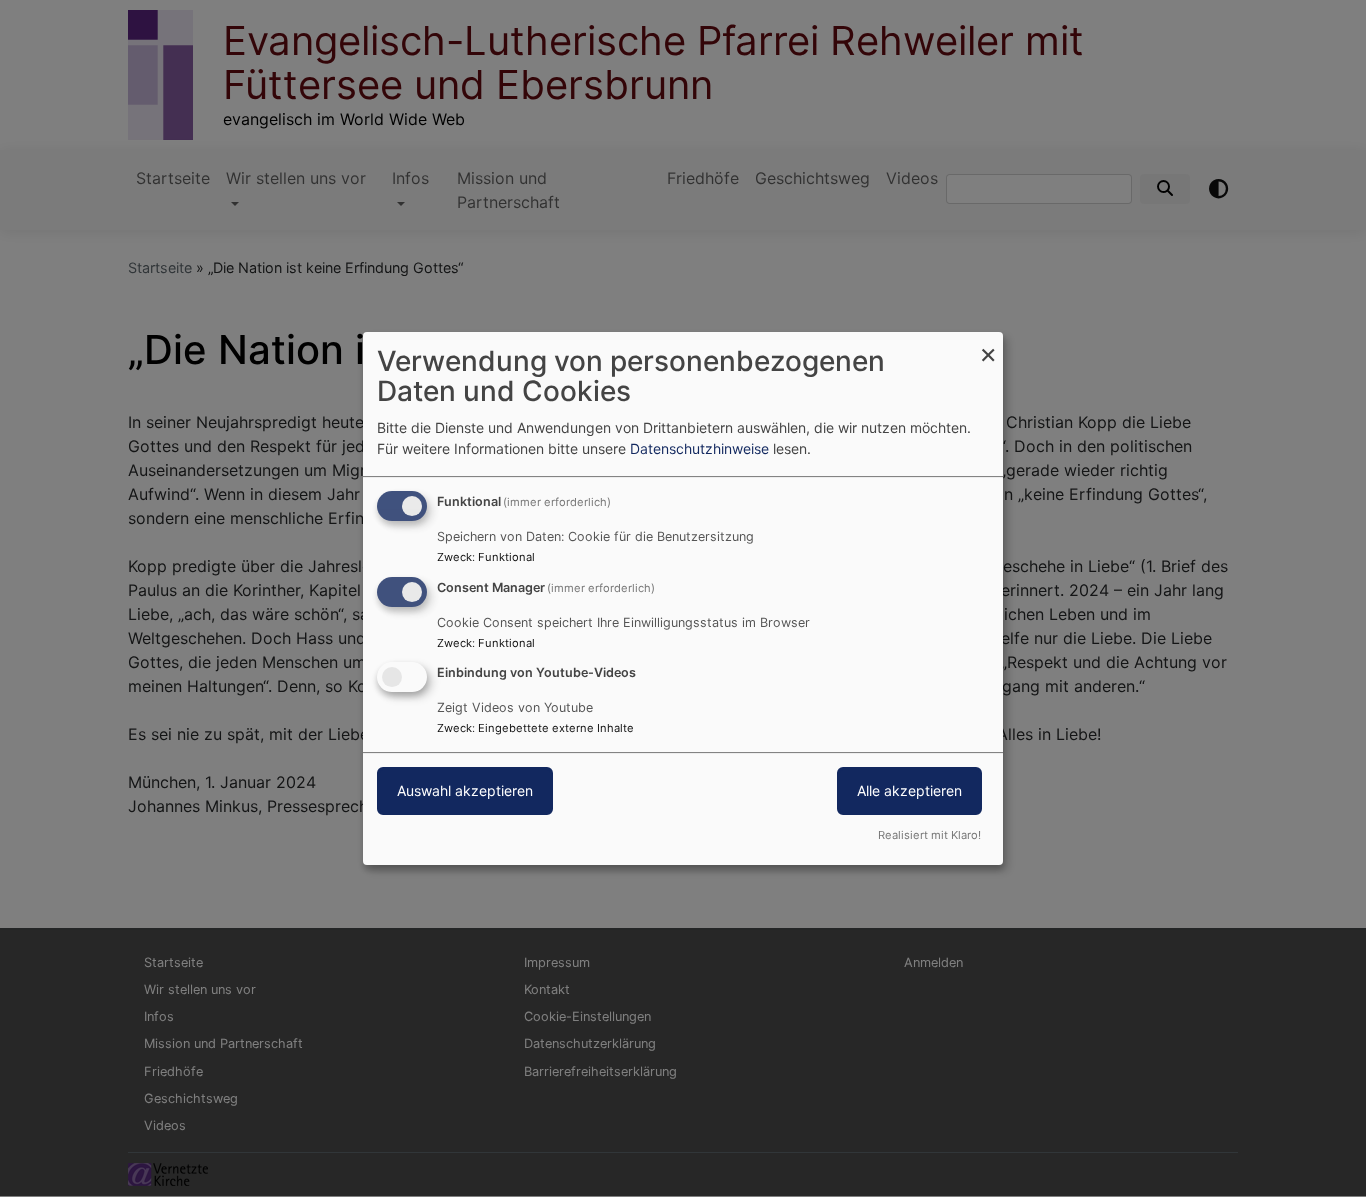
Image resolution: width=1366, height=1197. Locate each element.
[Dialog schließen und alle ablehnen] (988, 344)
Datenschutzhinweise (699, 448)
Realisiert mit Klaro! (929, 835)
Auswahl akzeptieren (465, 791)
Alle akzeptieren (909, 791)
